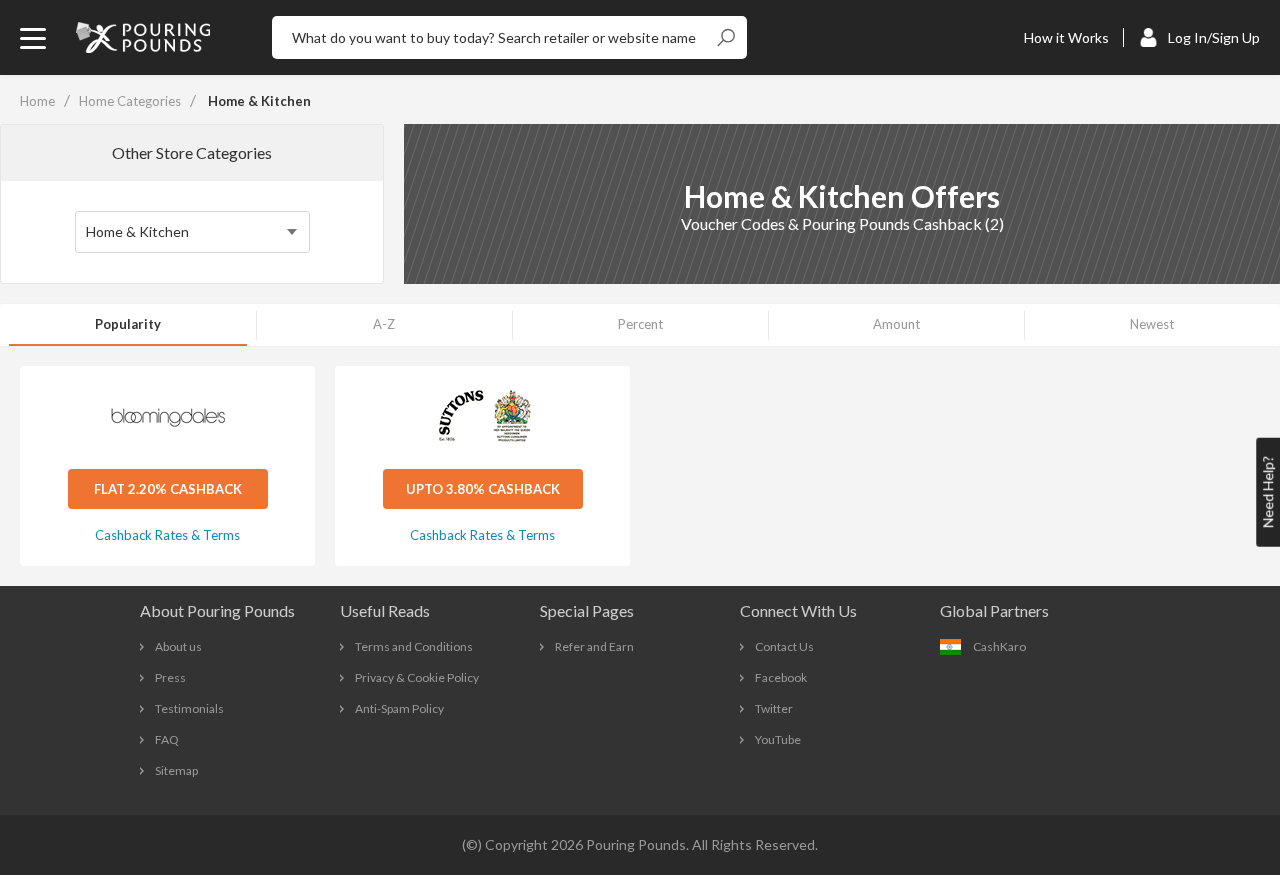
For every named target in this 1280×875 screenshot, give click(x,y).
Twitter (774, 708)
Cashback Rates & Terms (167, 535)
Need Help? (1267, 492)
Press (170, 677)
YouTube (778, 739)
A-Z (384, 324)
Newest (1152, 324)
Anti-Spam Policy (399, 708)
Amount (896, 324)
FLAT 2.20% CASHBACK (168, 489)
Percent (640, 324)
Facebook (781, 677)
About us (178, 646)
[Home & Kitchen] (192, 232)
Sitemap (176, 770)
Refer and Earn (594, 646)
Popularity (128, 324)
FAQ (167, 739)
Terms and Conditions (414, 646)
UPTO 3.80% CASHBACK (483, 489)
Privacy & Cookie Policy (417, 677)
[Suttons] (483, 417)
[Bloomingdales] (168, 417)
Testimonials (189, 708)
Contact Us (784, 646)
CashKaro (999, 646)
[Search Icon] (725, 37)
